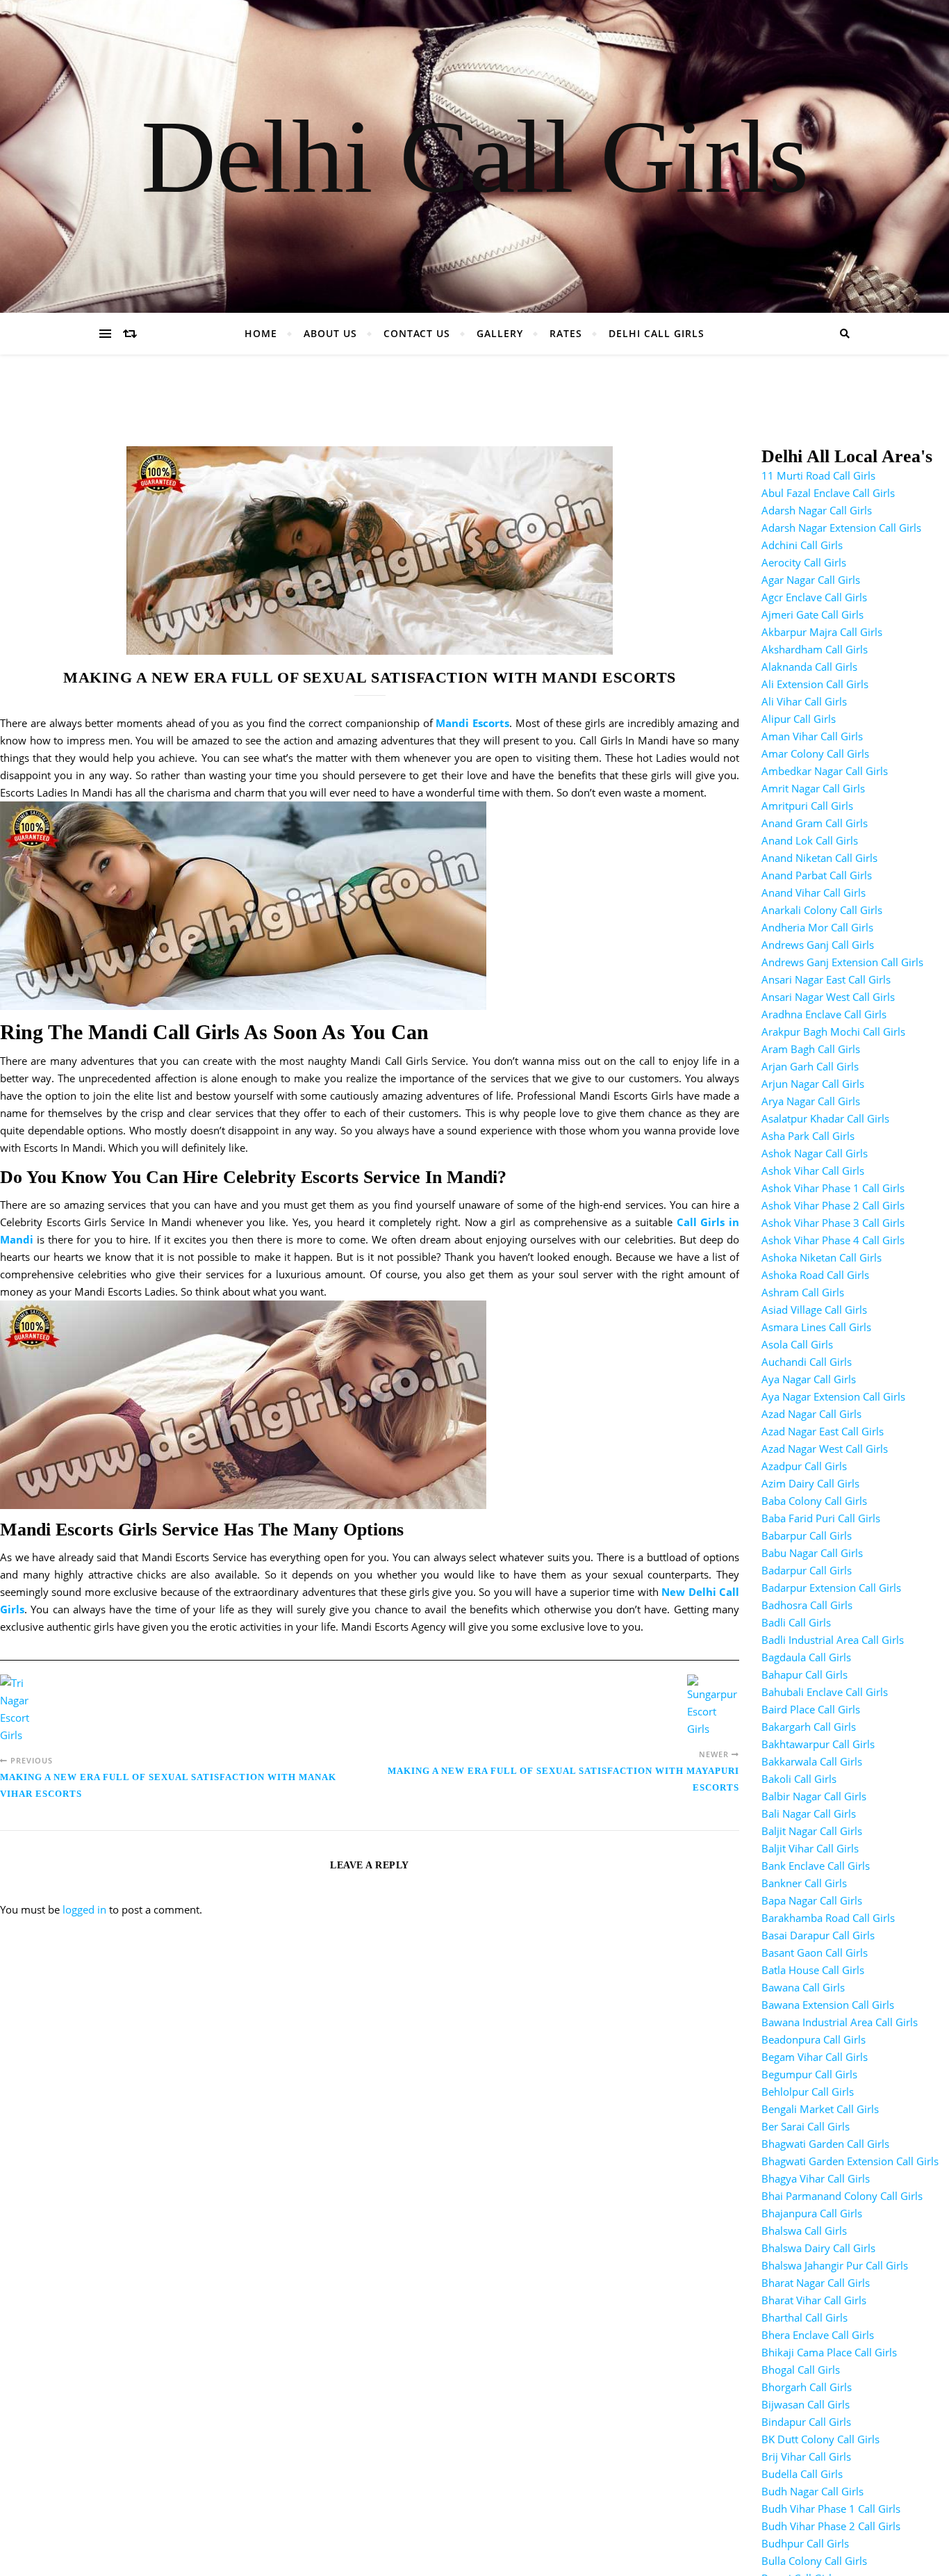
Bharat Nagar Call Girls (816, 2283)
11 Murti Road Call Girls (818, 475)
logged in (84, 1909)
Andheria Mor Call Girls (817, 927)
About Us (330, 333)
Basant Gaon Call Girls (815, 1953)
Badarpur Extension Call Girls (831, 1588)
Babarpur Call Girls (807, 1535)
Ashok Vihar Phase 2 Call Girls (833, 1205)
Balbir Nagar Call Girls (814, 1796)
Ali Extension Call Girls (815, 684)
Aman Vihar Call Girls (812, 736)
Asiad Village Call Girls (814, 1310)
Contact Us (417, 333)
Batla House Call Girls (813, 1970)
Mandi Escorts (472, 723)
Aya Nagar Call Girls (809, 1379)
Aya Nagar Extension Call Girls (833, 1396)
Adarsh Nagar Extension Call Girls (841, 528)
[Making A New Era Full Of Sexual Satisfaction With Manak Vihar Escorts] (26, 1709)
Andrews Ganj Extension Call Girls (842, 962)
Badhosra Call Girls (807, 1605)
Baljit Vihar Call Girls (810, 1848)
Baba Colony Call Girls (814, 1501)
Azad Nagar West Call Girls (825, 1449)
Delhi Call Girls (475, 156)
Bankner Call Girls (804, 1883)
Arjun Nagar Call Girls (813, 1084)
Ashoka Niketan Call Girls (822, 1257)
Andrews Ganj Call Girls (818, 945)
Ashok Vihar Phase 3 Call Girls (833, 1223)
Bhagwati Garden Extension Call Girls (850, 2161)
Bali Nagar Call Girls (809, 1813)
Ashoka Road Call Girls (815, 1275)
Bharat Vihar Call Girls (814, 2300)
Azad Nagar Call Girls (811, 1414)
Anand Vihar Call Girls (814, 892)
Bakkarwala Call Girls (812, 1761)
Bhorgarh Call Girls (807, 2387)
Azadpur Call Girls (804, 1466)
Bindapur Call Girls (806, 2422)
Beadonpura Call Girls (814, 2039)
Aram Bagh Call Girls (811, 1049)
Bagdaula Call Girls (806, 1657)
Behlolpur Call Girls (808, 2092)
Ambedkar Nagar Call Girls (825, 771)
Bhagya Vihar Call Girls (816, 2178)
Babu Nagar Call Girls (812, 1553)
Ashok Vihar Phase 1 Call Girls (833, 1188)
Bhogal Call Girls (801, 2370)
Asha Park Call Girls (808, 1136)
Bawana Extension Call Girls (828, 2005)
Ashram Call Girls (803, 1292)
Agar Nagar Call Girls (811, 580)
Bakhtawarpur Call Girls (818, 1744)
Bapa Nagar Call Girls (812, 1900)
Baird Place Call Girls (811, 1709)
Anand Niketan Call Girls (819, 858)
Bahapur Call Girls (804, 1674)
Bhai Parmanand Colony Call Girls (842, 2196)
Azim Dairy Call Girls (810, 1483)
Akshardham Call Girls (815, 649)
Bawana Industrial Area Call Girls (840, 2022)
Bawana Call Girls (803, 1987)
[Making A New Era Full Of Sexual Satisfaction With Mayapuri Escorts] (713, 1706)
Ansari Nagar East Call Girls (826, 979)
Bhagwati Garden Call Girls (825, 2144)
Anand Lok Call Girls (810, 840)
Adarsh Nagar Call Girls (817, 510)
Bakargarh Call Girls (809, 1727)
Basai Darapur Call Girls (818, 1935)
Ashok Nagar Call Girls (815, 1153)
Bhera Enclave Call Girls (818, 2335)
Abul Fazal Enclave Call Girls (828, 493)
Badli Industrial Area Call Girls (833, 1640)
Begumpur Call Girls (809, 2074)
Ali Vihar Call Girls (804, 701)
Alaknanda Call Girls (809, 667)
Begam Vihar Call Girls (815, 2057)
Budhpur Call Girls (805, 2543)
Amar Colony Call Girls (815, 753)
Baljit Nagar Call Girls (812, 1831)
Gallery (500, 333)
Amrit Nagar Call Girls (813, 788)
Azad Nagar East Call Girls (823, 1431)
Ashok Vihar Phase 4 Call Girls (833, 1240)
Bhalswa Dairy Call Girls (818, 2248)
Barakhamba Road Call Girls (828, 1918)
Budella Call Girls (802, 2474)
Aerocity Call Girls (804, 562)
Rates (566, 333)
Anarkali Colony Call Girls (822, 910)
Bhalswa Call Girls (804, 2231)
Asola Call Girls (797, 1344)
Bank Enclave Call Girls (816, 1866)
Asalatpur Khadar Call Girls (825, 1118)
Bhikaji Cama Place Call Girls (829, 2352)
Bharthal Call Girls (804, 2317)
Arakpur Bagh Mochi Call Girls (833, 1032)
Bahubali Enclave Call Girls (825, 1692)
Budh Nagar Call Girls (812, 2491)
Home (261, 333)
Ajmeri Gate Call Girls (812, 614)
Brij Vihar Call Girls (806, 2456)
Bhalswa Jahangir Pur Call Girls (835, 2265)
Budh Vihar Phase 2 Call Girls (831, 2526)
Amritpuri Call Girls (807, 806)
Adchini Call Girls (802, 545)
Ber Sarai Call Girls (806, 2126)
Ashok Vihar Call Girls (813, 1171)
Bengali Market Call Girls (820, 2109)
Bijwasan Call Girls (806, 2404)
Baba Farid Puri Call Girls (821, 1518)
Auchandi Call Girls (807, 1362)
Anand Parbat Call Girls (817, 875)
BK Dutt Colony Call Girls (820, 2439)
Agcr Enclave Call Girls (814, 597)
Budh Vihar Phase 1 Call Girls (831, 2509)
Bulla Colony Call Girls (814, 2561)
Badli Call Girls (796, 1622)
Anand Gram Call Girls (815, 823)
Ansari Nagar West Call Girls (828, 997)
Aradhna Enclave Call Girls (824, 1014)
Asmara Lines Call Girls (816, 1327)
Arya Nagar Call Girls (811, 1101)
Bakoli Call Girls (799, 1779)
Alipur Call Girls (799, 719)
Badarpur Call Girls (807, 1570)
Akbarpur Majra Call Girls (822, 632)
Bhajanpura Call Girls (812, 2213)
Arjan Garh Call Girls (810, 1066)
